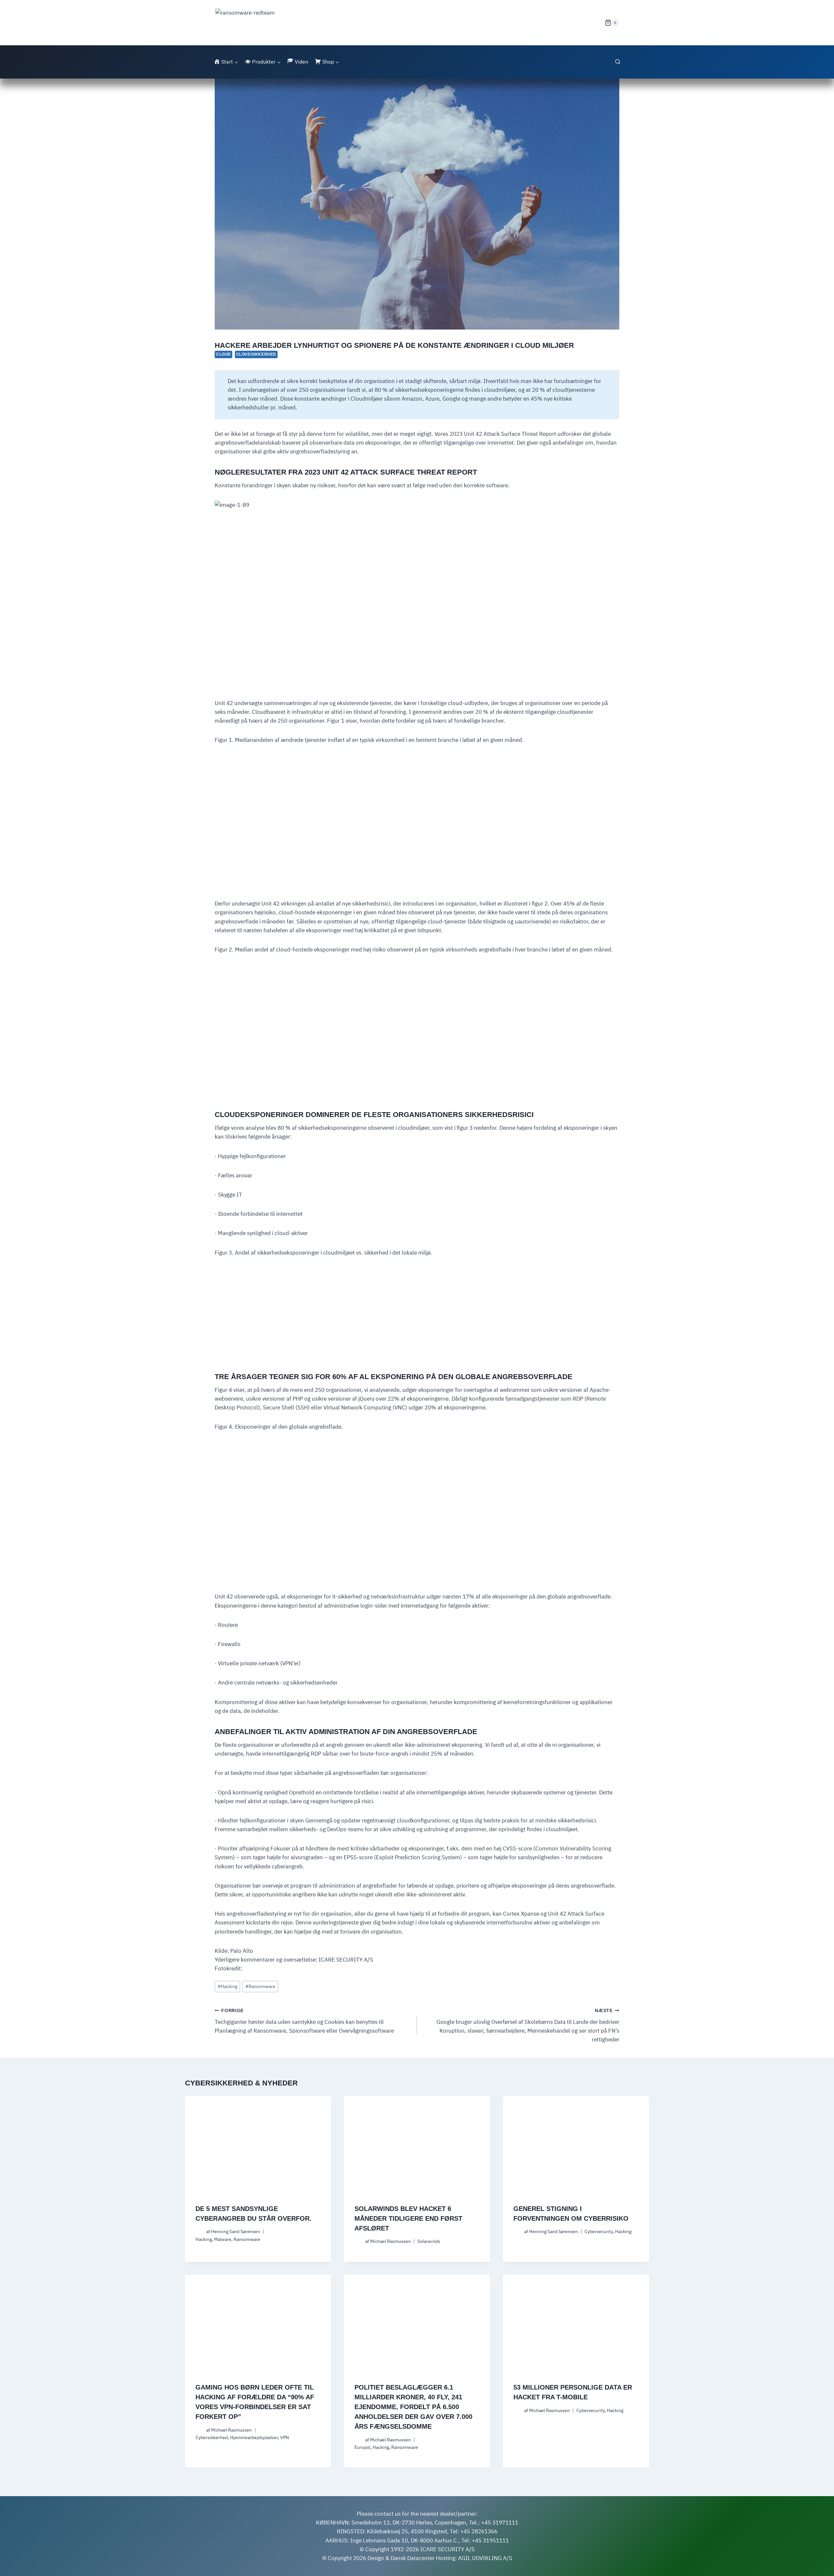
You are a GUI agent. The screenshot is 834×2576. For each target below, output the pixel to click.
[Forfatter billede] (200, 2232)
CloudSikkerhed (256, 354)
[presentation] (258, 2145)
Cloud (223, 354)
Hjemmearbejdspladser (254, 2437)
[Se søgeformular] (618, 62)
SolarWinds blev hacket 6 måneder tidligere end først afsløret (408, 2218)
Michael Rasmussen (390, 2241)
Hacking (227, 1986)
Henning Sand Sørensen (236, 2231)
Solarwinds (429, 2241)
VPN (285, 2437)
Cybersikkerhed (212, 2437)
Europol (362, 2447)
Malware (223, 2239)
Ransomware (260, 1986)
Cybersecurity (599, 2231)
